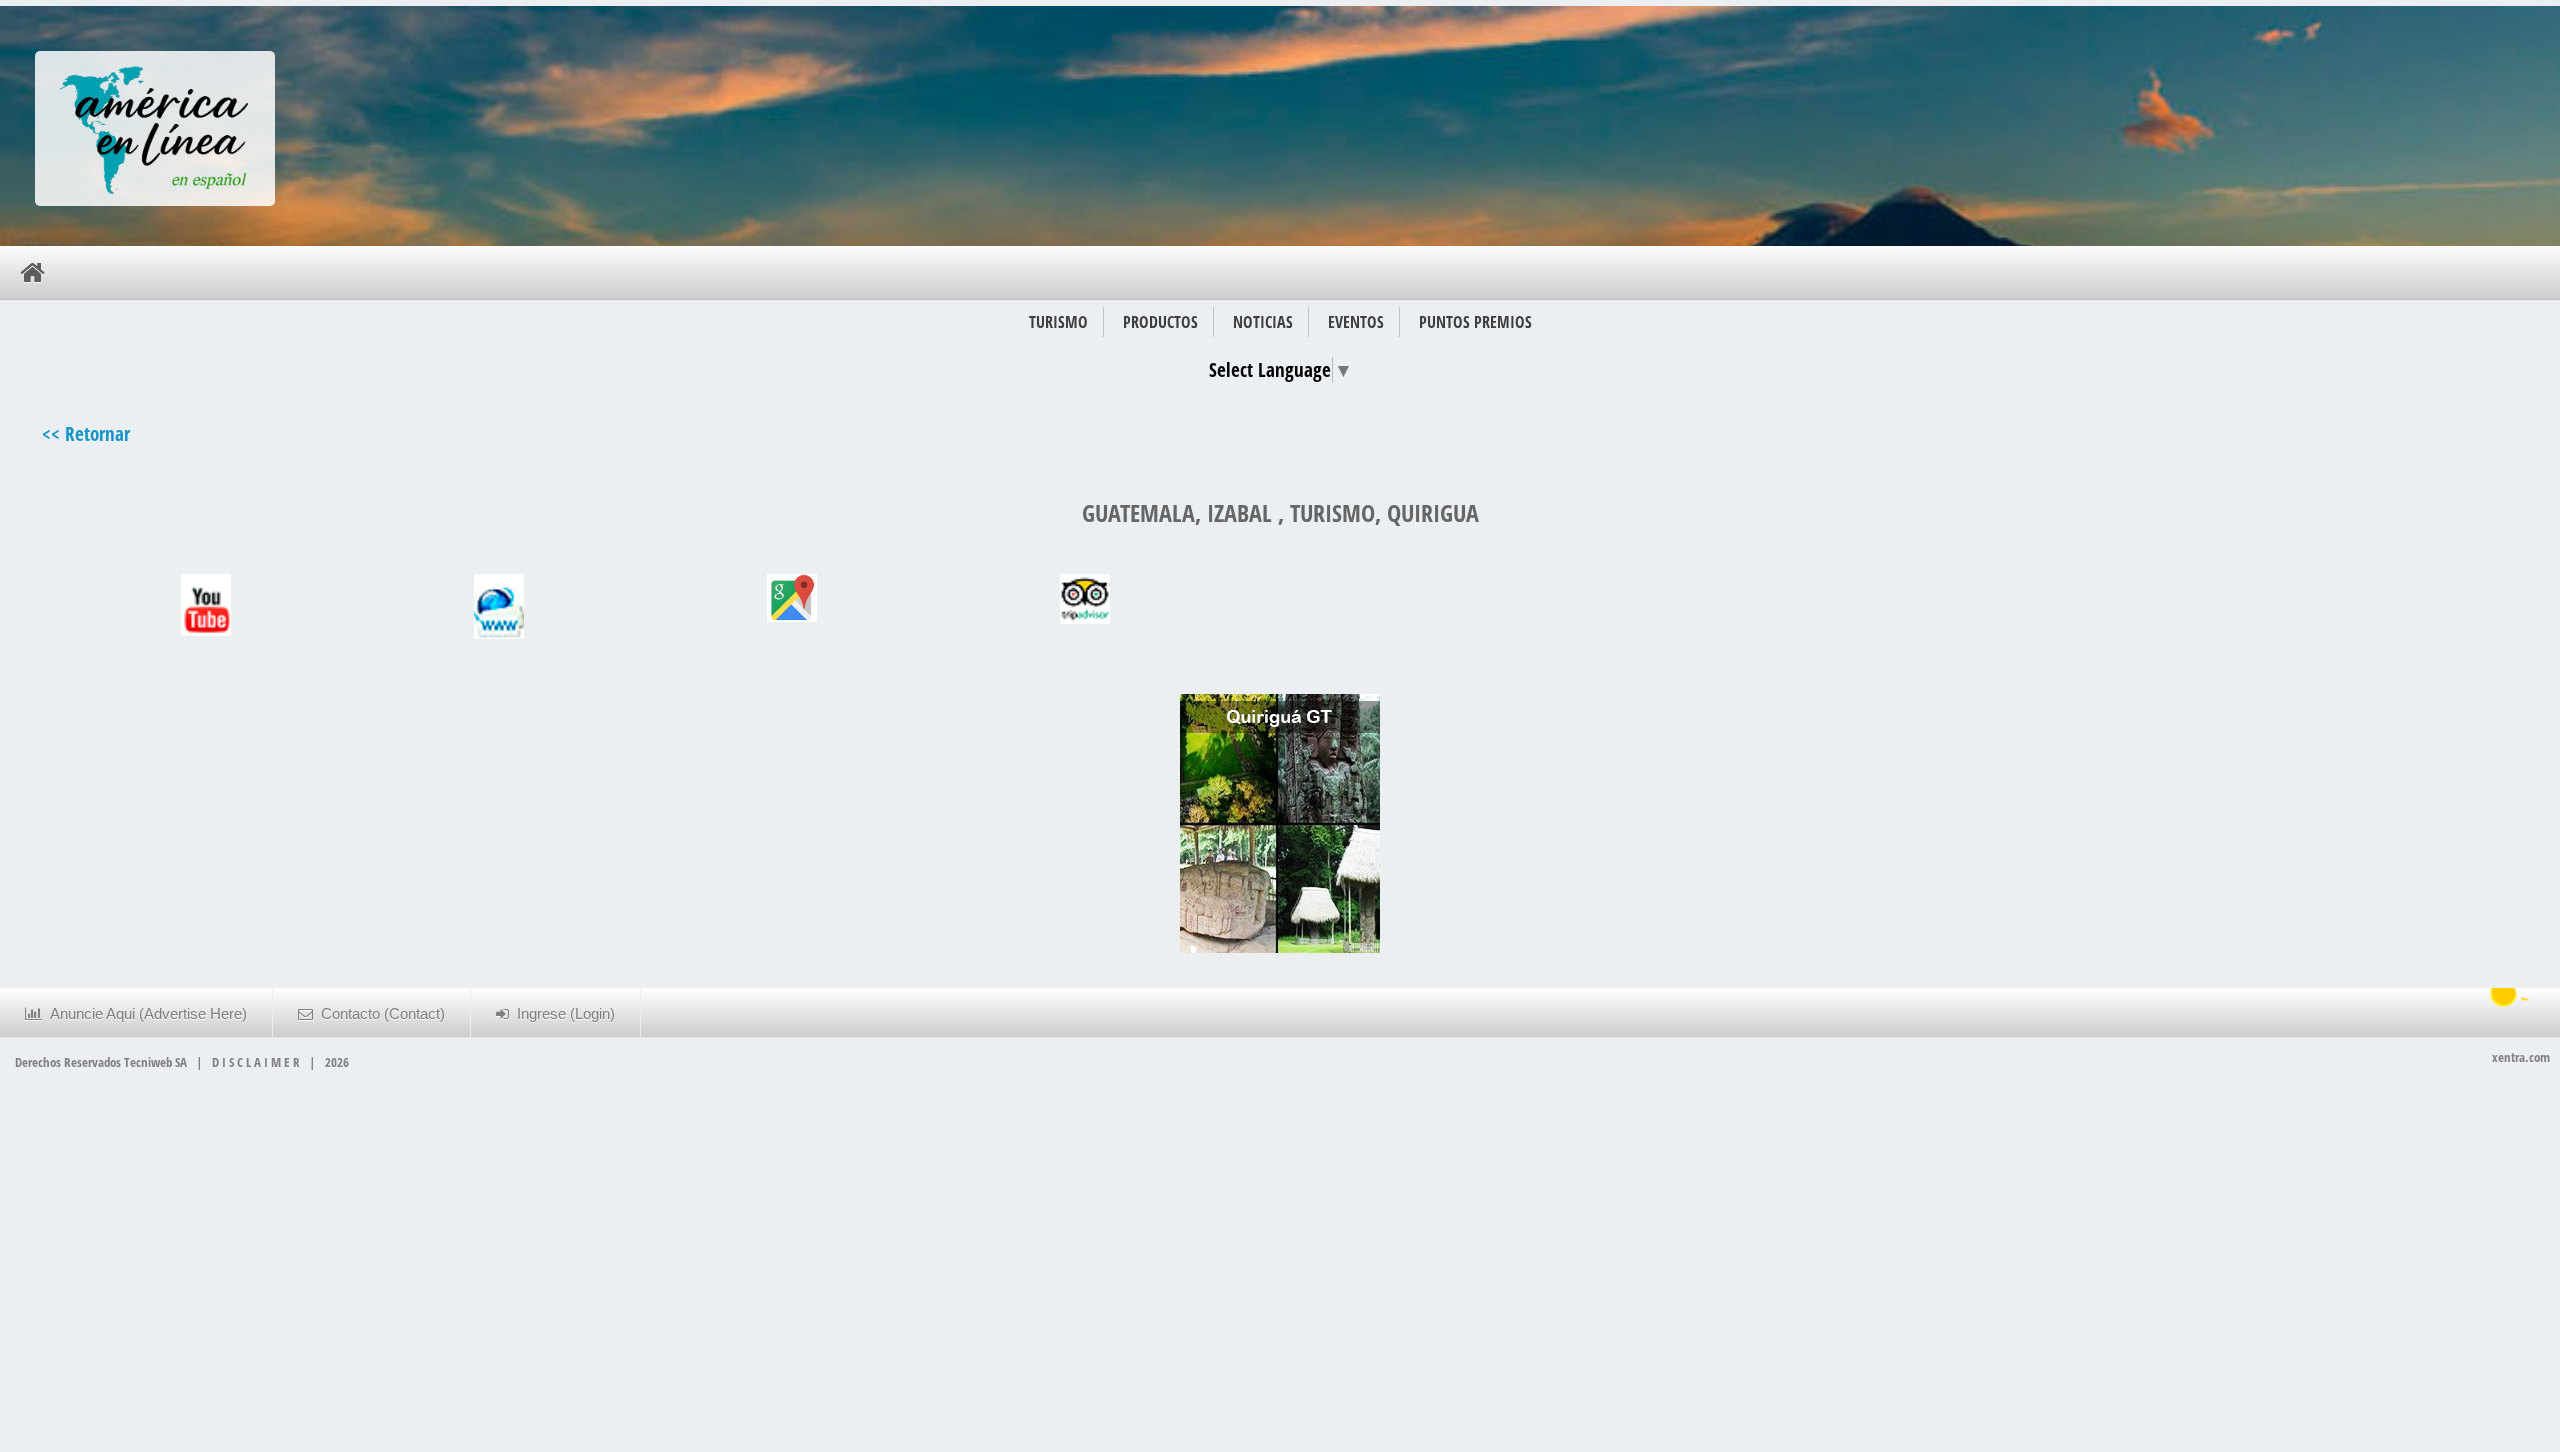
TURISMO (1058, 322)
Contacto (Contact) (379, 1014)
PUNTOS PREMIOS (1475, 322)
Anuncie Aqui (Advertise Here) (144, 1014)
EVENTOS (1356, 322)
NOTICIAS (1263, 322)
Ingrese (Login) (562, 1014)
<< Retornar (86, 433)
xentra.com (2521, 1057)
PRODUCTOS (1160, 322)
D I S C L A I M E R (256, 1062)
